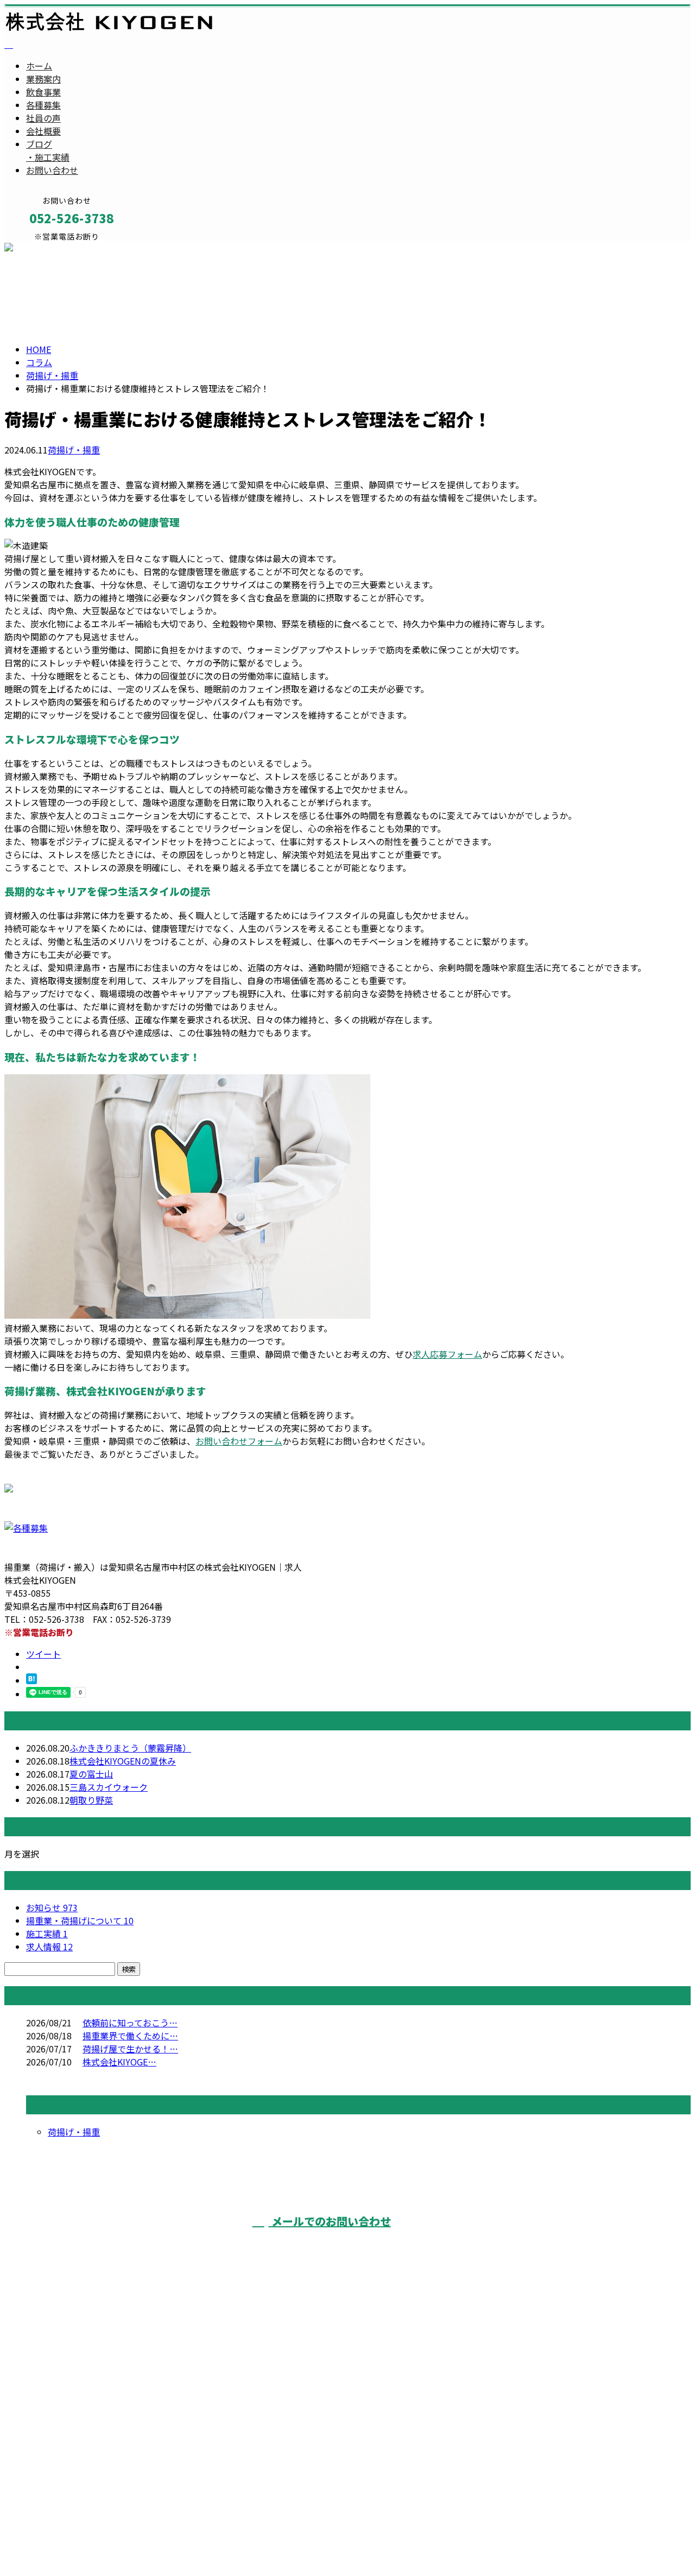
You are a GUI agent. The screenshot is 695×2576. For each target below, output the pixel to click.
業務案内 (43, 79)
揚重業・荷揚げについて (80, 1920)
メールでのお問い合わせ (330, 2221)
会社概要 (43, 131)
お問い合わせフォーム (239, 1441)
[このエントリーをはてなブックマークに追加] (31, 1680)
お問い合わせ (52, 170)
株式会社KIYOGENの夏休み (123, 1761)
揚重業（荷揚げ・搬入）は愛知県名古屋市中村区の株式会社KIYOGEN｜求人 (153, 2540)
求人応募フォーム (447, 1354)
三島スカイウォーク (109, 1787)
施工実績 (47, 1933)
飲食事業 (43, 92)
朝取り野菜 (91, 1800)
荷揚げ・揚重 (52, 375)
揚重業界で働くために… (130, 2036)
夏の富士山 (91, 1774)
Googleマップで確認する (57, 2477)
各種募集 (43, 105)
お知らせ (52, 1907)
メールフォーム (42, 248)
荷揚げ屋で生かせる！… (130, 2049)
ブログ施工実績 (48, 150)
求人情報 (49, 1947)
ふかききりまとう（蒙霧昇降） (130, 1748)
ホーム (39, 66)
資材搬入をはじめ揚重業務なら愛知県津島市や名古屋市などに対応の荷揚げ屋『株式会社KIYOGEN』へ (571, 2256)
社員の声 (43, 118)
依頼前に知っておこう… (130, 2023)
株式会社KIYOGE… (119, 2062)
